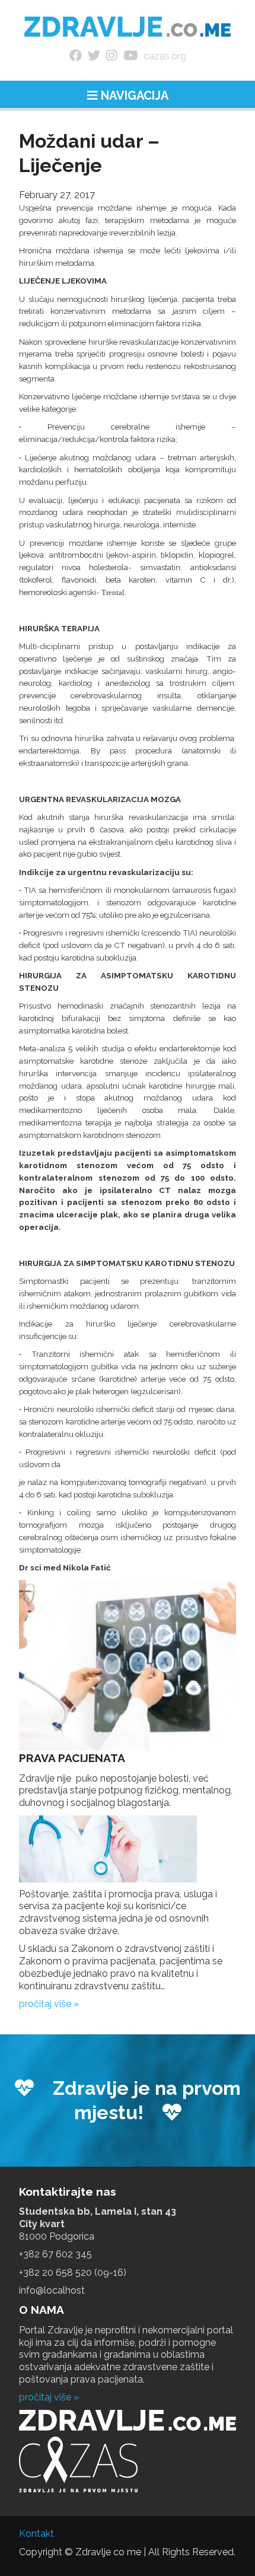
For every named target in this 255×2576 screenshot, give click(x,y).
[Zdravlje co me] (128, 27)
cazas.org (165, 56)
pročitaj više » (49, 2004)
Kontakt (36, 2534)
